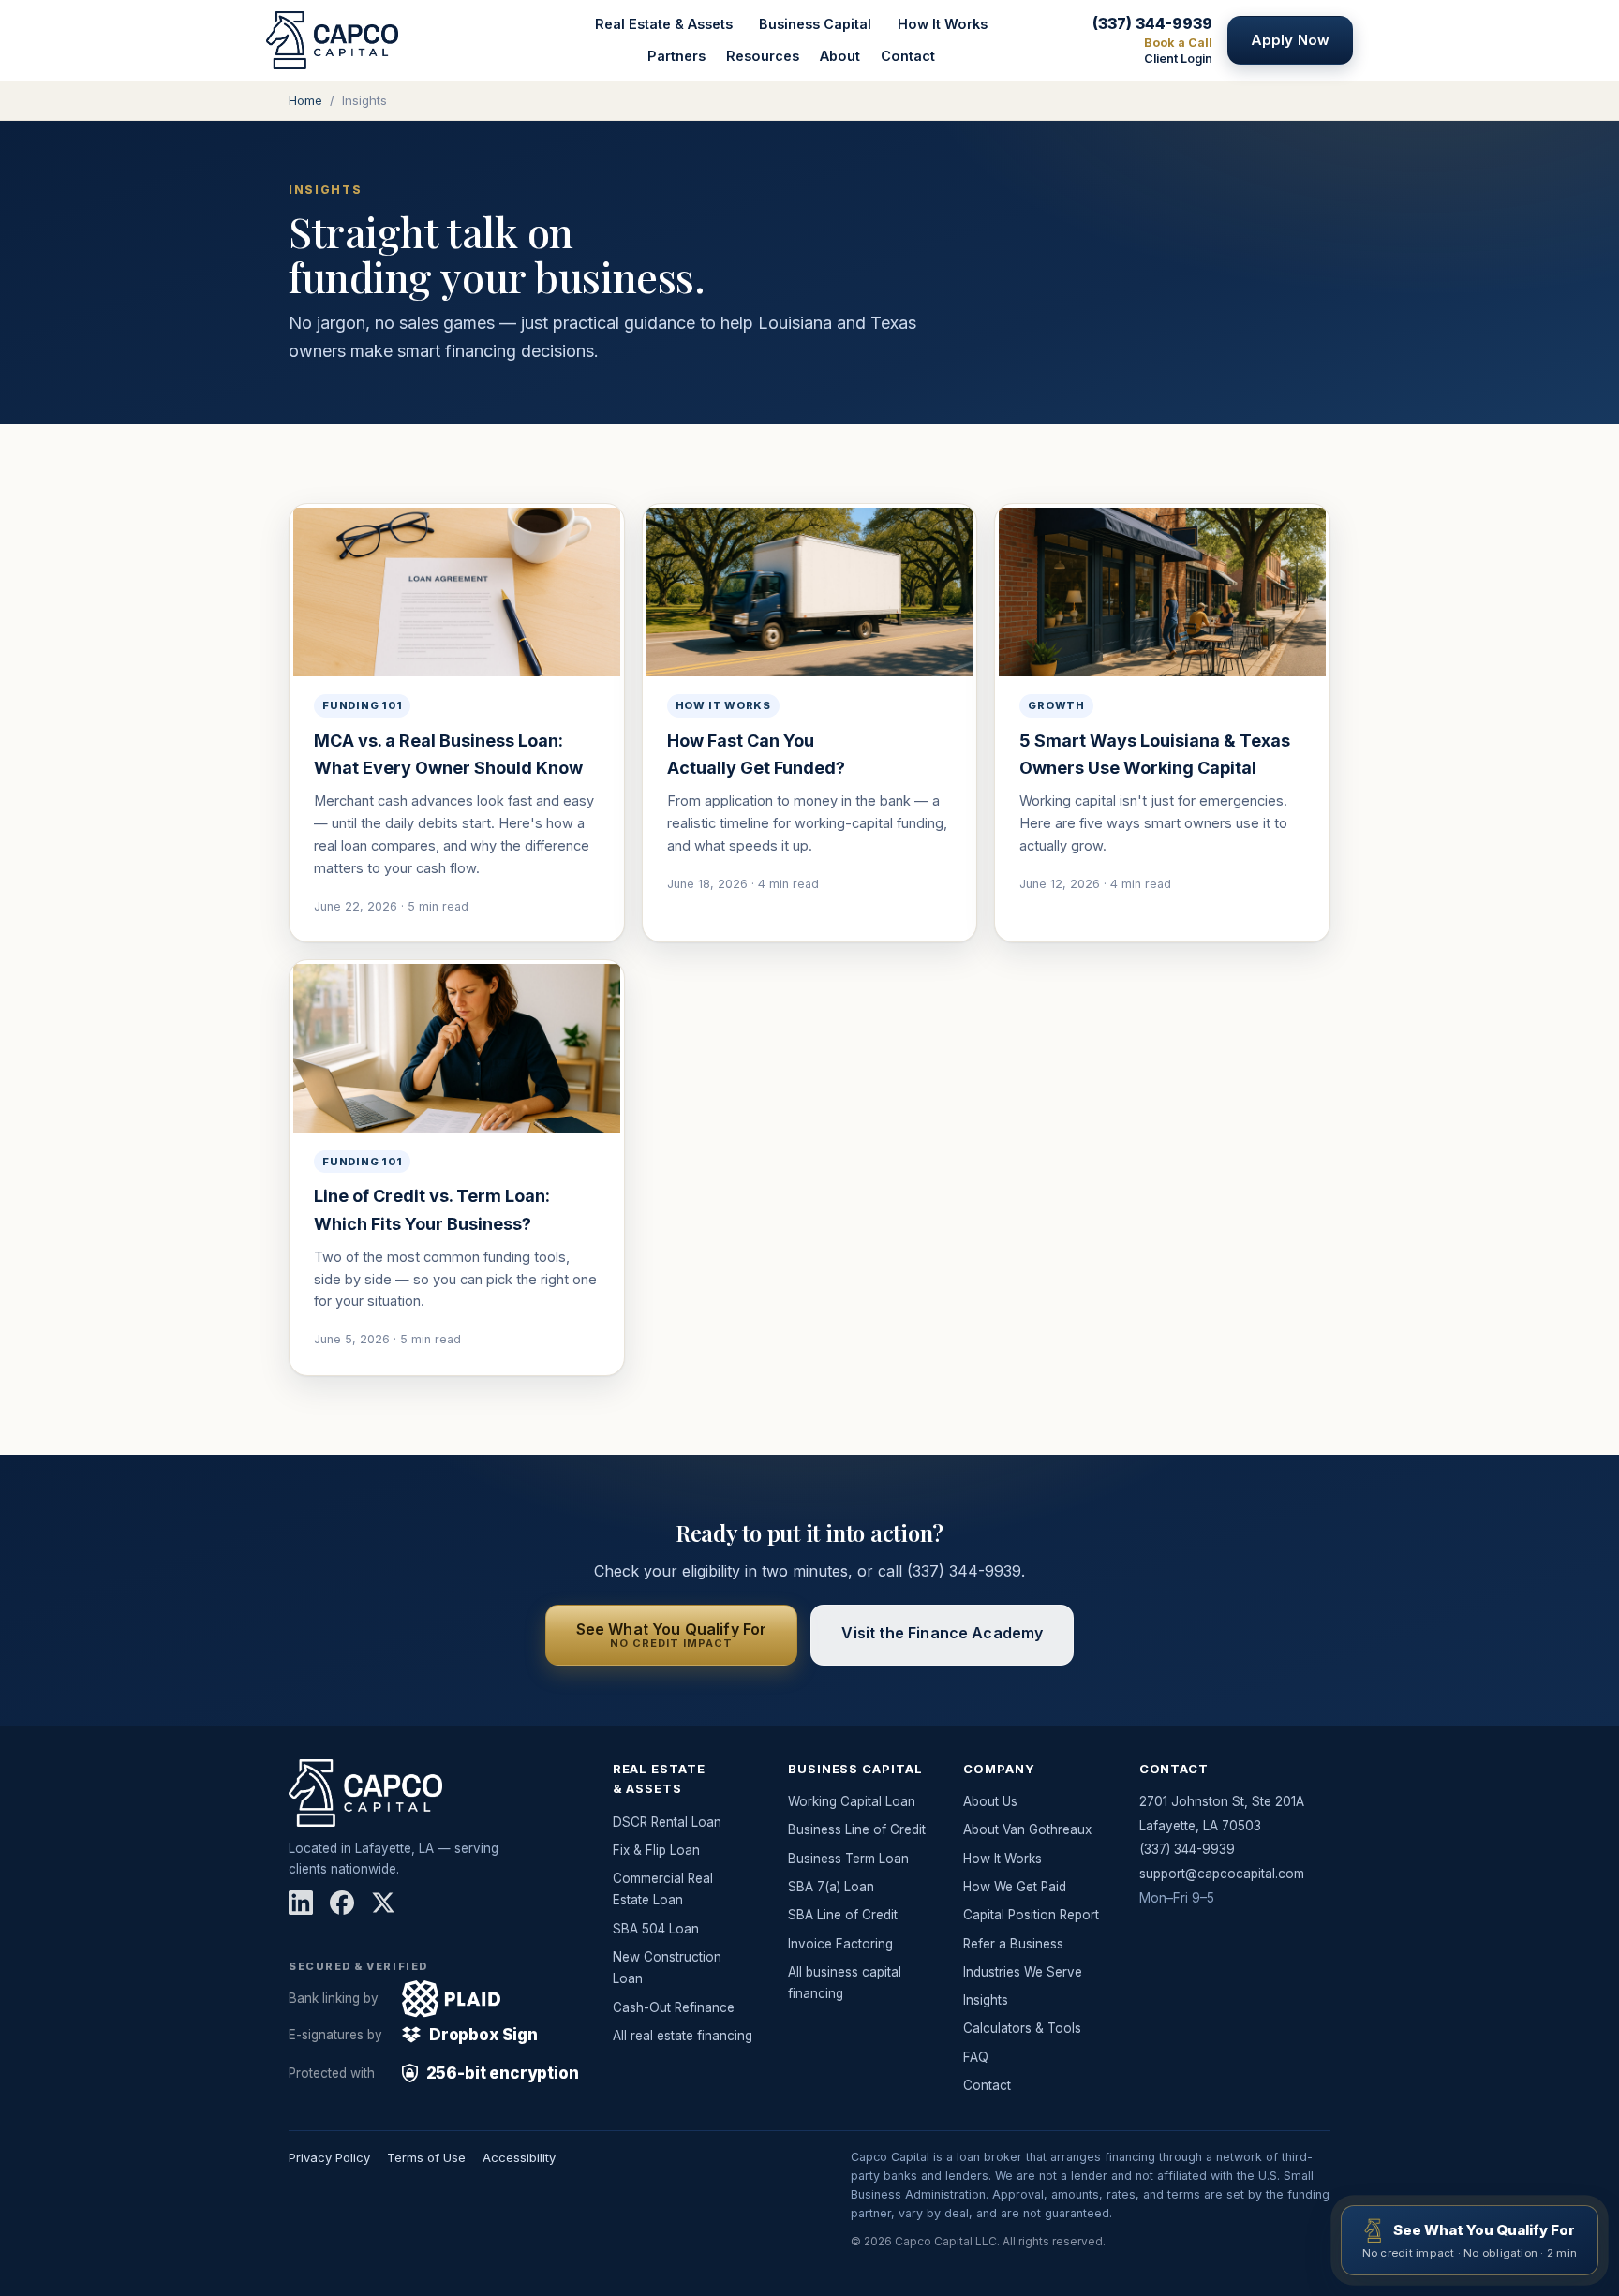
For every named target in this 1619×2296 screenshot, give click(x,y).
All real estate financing (683, 2036)
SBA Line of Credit (843, 1915)
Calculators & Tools (1022, 2028)
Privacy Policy (329, 2157)
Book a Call (1178, 43)
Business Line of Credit (857, 1829)
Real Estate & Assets (664, 24)
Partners (676, 56)
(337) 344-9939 (1152, 23)
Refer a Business (1013, 1944)
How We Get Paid (1015, 1887)
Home (305, 100)
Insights (986, 2000)
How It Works (943, 24)
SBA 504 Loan (656, 1929)
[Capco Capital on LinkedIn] (301, 1903)
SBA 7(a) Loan (831, 1887)
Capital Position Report (1031, 1915)
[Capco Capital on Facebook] (342, 1903)
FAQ (976, 2057)
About (840, 56)
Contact (908, 56)
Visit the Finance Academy (942, 1633)
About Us (990, 1801)
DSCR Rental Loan (667, 1822)
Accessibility (519, 2157)
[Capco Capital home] (379, 40)
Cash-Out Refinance (674, 2007)
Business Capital (815, 24)
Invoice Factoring (840, 1944)
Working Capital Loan (852, 1801)
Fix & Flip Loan (656, 1850)
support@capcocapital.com (1222, 1874)
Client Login (1178, 59)
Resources (763, 56)
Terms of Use (426, 2157)
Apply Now (1290, 40)
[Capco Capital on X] (383, 1903)
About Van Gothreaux (1027, 1829)
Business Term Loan (848, 1859)
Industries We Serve (1023, 1972)
